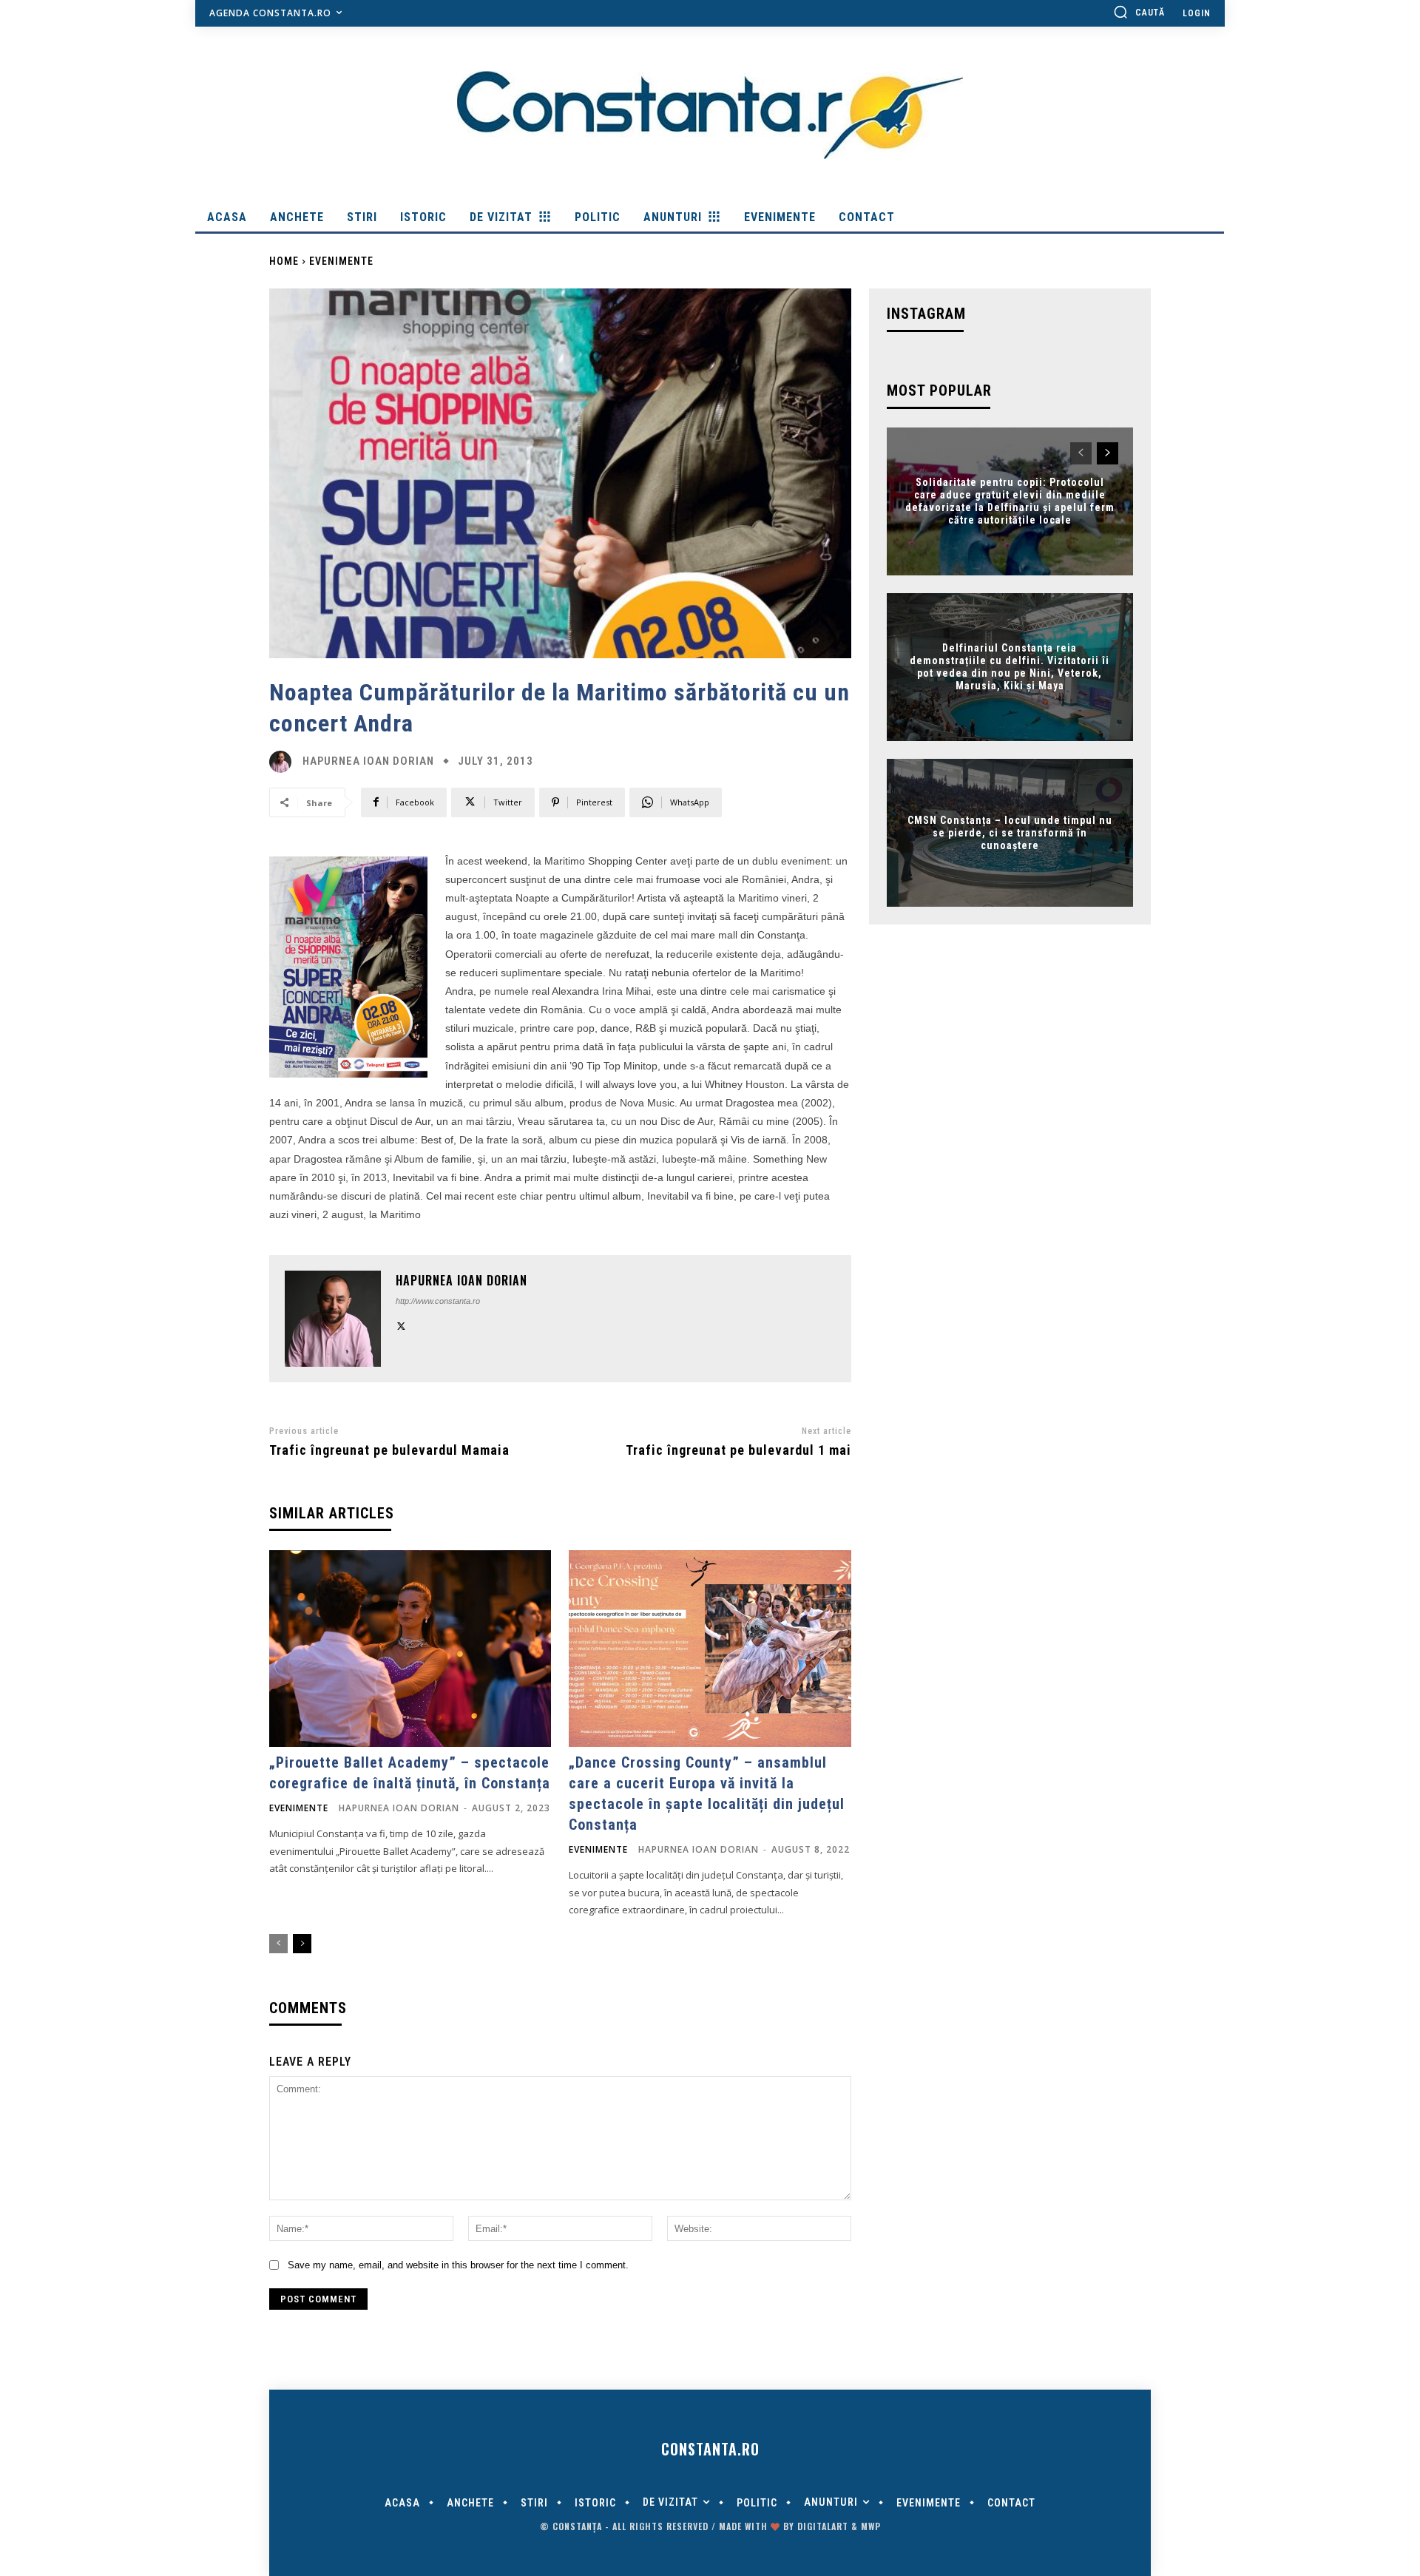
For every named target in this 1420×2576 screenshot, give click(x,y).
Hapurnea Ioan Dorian (368, 761)
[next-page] (302, 1944)
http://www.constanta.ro (438, 1301)
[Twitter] (401, 1324)
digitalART (823, 2526)
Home (284, 261)
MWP (871, 2526)
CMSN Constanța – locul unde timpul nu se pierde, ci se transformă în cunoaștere (1010, 833)
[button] (1139, 12)
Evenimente (341, 261)
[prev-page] (278, 1944)
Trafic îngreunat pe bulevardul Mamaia (389, 1450)
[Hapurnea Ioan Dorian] (284, 762)
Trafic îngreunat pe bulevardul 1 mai (738, 1450)
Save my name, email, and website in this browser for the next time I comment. (458, 2265)
